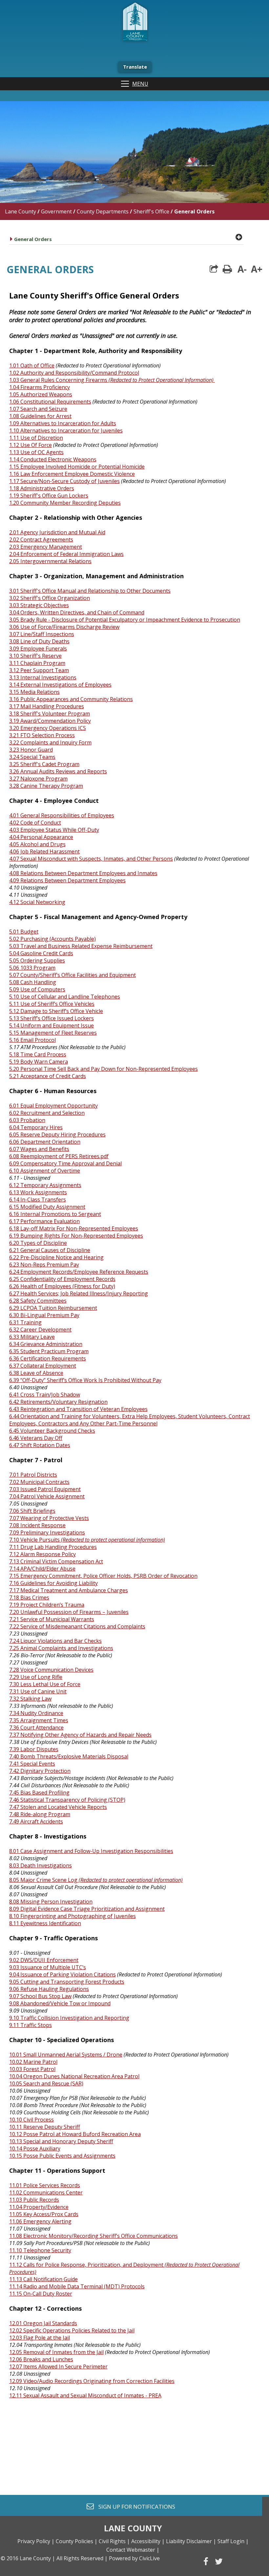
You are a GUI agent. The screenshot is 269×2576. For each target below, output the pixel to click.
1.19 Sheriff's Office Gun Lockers (49, 495)
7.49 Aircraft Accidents (36, 1821)
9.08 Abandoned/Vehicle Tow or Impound (60, 2003)
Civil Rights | (114, 2541)
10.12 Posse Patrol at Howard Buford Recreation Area (75, 2134)
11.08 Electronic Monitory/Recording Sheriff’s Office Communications (93, 2236)
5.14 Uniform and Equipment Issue (52, 1025)
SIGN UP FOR (134, 2506)
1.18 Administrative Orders (42, 488)
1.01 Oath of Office (32, 365)
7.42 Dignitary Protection (40, 1771)
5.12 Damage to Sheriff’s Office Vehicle (56, 1011)
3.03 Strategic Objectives (39, 605)
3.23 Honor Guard (31, 750)
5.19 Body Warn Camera (39, 1062)
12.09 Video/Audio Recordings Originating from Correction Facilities (92, 2381)
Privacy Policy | (36, 2541)
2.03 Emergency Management (46, 547)
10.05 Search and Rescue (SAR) (46, 2083)
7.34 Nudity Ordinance (36, 1713)
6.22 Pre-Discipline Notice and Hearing (56, 1257)
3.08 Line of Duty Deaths (39, 641)
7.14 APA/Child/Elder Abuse (42, 1569)
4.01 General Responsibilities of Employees (62, 815)
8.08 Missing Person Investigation (51, 1902)
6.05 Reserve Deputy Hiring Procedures (57, 1134)
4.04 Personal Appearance (41, 837)
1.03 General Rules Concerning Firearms (111, 380)
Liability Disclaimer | (191, 2541)
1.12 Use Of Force (31, 445)
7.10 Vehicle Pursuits (87, 1540)
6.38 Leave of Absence (36, 1373)
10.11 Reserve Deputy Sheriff (45, 2127)
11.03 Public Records (34, 2200)
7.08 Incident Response (37, 1525)
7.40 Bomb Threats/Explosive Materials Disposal (69, 1756)
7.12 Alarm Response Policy (42, 1554)
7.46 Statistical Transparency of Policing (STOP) (67, 1800)
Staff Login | (233, 2541)
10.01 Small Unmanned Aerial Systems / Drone (66, 2055)
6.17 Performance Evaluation (44, 1221)
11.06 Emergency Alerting (40, 2221)
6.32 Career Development (40, 1330)
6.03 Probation (27, 1120)
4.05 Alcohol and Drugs (37, 844)
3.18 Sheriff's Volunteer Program (50, 714)
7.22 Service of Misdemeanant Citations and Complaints (77, 1626)
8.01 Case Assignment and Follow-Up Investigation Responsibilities (91, 1851)
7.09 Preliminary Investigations (47, 1532)
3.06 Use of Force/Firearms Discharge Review (64, 627)
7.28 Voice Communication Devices (51, 1670)
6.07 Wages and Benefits (39, 1149)
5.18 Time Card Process (38, 1054)
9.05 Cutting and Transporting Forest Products (67, 1982)
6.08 (15, 1156)
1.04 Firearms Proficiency (40, 387)
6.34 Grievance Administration (46, 1344)
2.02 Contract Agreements (41, 539)
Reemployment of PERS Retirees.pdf (64, 1156)
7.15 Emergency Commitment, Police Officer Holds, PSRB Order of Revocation (103, 1576)
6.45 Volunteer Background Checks (52, 1431)
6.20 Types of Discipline (38, 1243)
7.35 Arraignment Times (39, 1720)
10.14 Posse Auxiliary (35, 2148)
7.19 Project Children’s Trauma (47, 1605)
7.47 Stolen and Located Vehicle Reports (58, 1807)
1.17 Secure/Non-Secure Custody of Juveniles (64, 481)
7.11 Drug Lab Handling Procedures (53, 1547)
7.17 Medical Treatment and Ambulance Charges (69, 1590)
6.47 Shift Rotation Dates (40, 1445)
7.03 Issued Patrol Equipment (45, 1489)
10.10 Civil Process (31, 2120)
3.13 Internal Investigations (43, 677)
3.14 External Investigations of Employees (60, 685)
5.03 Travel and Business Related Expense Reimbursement (81, 946)
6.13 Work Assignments (38, 1192)
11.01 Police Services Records (45, 2185)
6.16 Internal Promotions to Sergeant (55, 1214)
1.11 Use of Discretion (36, 438)
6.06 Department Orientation (45, 1142)
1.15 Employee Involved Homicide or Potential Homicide (77, 467)
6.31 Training (25, 1322)
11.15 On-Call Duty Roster (41, 2294)
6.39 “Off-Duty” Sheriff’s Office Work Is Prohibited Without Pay (85, 1380)
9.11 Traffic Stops (31, 2025)
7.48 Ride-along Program (40, 1814)
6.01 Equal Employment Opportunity (53, 1106)
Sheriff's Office (151, 211)
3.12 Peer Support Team (39, 670)
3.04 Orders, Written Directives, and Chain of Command (77, 612)
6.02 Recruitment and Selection (47, 1113)
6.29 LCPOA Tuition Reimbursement (53, 1308)
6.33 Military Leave (32, 1337)
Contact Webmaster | (133, 2550)
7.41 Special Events (32, 1764)
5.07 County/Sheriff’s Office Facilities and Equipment (72, 975)
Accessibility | (148, 2541)
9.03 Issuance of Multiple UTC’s (48, 1967)
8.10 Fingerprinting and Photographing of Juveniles (72, 1916)
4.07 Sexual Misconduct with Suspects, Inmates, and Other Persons (91, 859)
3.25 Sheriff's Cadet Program (44, 764)
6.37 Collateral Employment (43, 1366)
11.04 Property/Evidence (39, 2207)
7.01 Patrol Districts (33, 1475)
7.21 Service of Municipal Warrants (52, 1619)
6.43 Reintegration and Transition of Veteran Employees (78, 1409)
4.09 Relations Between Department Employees (67, 880)
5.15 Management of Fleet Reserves (53, 1033)
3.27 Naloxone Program (38, 779)
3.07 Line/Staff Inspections (42, 634)
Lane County (21, 211)
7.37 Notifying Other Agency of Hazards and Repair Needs (80, 1735)
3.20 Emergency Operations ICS (48, 728)
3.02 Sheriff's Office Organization (50, 598)
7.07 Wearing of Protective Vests (49, 1518)
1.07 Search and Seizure (38, 409)
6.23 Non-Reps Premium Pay (44, 1265)
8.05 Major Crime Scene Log (96, 1880)
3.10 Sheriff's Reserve (35, 656)
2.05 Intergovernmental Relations (50, 561)
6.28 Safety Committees (38, 1301)
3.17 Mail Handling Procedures (47, 706)
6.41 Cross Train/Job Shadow (45, 1395)
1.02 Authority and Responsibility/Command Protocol (74, 373)
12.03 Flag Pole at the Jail (40, 2338)
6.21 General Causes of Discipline (50, 1250)
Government (56, 211)
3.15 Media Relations (34, 692)
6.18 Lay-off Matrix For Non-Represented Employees (74, 1228)
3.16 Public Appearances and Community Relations (71, 699)
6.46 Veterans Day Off (36, 1438)
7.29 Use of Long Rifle (36, 1677)
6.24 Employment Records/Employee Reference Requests (79, 1272)
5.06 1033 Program (32, 968)
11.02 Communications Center (46, 2192)
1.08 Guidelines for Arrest (40, 416)
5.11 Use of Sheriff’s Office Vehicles (52, 1004)
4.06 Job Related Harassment (44, 851)
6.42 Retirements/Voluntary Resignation (58, 1402)
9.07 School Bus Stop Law (40, 1996)
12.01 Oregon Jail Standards (43, 2323)
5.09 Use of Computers (37, 989)
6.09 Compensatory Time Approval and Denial (65, 1163)
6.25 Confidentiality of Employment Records (62, 1279)
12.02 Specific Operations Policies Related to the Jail (72, 2330)
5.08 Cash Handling (33, 982)
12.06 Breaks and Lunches (41, 2359)
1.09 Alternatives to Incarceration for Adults (63, 423)
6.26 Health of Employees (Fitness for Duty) (62, 1286)
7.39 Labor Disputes (34, 1749)
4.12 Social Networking (37, 902)
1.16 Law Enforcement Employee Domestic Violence (72, 474)
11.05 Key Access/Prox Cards (44, 2214)
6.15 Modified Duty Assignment (47, 1207)
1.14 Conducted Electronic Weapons (53, 459)
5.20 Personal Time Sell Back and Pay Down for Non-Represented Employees (103, 1069)
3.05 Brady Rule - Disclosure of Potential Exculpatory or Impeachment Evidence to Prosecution (125, 620)
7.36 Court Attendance (36, 1728)
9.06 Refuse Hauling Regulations (49, 1989)
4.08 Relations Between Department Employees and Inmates (83, 873)
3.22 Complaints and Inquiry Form (50, 742)
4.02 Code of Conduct (35, 823)
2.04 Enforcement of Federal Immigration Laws (66, 554)
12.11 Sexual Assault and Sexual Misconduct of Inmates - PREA (85, 2395)
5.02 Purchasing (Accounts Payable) (52, 939)
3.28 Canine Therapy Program (46, 786)
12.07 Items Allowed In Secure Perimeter (58, 2367)
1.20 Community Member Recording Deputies (65, 503)
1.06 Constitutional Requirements (50, 402)
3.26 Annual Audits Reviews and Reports (58, 771)
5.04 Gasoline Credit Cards (41, 953)
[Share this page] (214, 269)
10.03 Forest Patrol (32, 2069)
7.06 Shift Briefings (32, 1511)
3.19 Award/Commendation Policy (50, 721)
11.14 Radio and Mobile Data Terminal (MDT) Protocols (77, 2286)
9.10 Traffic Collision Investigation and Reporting (69, 2018)
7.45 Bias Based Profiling (39, 1793)
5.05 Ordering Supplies (37, 960)
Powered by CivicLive (134, 2558)
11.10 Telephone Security (40, 2250)
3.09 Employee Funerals (38, 649)
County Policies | (77, 2541)
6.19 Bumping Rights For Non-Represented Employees (76, 1236)
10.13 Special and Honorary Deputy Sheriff (61, 2141)
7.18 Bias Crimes (29, 1597)
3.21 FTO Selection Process (42, 735)
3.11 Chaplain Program (37, 663)
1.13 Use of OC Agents (36, 452)
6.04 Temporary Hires (36, 1127)
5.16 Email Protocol (32, 1040)
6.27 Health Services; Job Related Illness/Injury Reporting (79, 1293)
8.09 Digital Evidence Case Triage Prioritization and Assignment (87, 1909)
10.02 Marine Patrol (33, 2062)
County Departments (103, 211)
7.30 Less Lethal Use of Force (45, 1684)
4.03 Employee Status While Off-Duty (54, 830)
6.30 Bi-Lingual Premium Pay (44, 1315)
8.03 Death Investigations (41, 1865)
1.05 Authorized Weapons (41, 394)
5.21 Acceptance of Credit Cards (48, 1076)
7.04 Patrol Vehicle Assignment (47, 1496)
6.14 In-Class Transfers (38, 1200)
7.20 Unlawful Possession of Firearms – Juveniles (69, 1612)
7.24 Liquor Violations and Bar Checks (55, 1641)
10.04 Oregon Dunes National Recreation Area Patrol (74, 2076)
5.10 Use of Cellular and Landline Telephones (65, 997)
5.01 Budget (24, 932)
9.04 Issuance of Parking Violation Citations (62, 1974)
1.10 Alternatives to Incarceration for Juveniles (66, 430)
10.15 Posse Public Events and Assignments (62, 2156)
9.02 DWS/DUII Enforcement (44, 1960)
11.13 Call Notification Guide (43, 2279)
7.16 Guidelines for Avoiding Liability (53, 1583)
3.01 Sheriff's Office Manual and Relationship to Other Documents (90, 591)
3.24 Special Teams (32, 757)
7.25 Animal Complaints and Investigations (61, 1648)
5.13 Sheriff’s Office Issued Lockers (52, 1018)
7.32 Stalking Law (30, 1699)
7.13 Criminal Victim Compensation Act (56, 1561)
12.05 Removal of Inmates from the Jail (56, 2352)
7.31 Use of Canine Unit (38, 1691)
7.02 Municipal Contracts (39, 1482)
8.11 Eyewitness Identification (45, 1923)
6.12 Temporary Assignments (45, 1185)
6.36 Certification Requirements (48, 1358)
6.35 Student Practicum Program (49, 1351)
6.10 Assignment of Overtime (45, 1171)
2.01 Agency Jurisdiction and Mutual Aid (57, 532)
